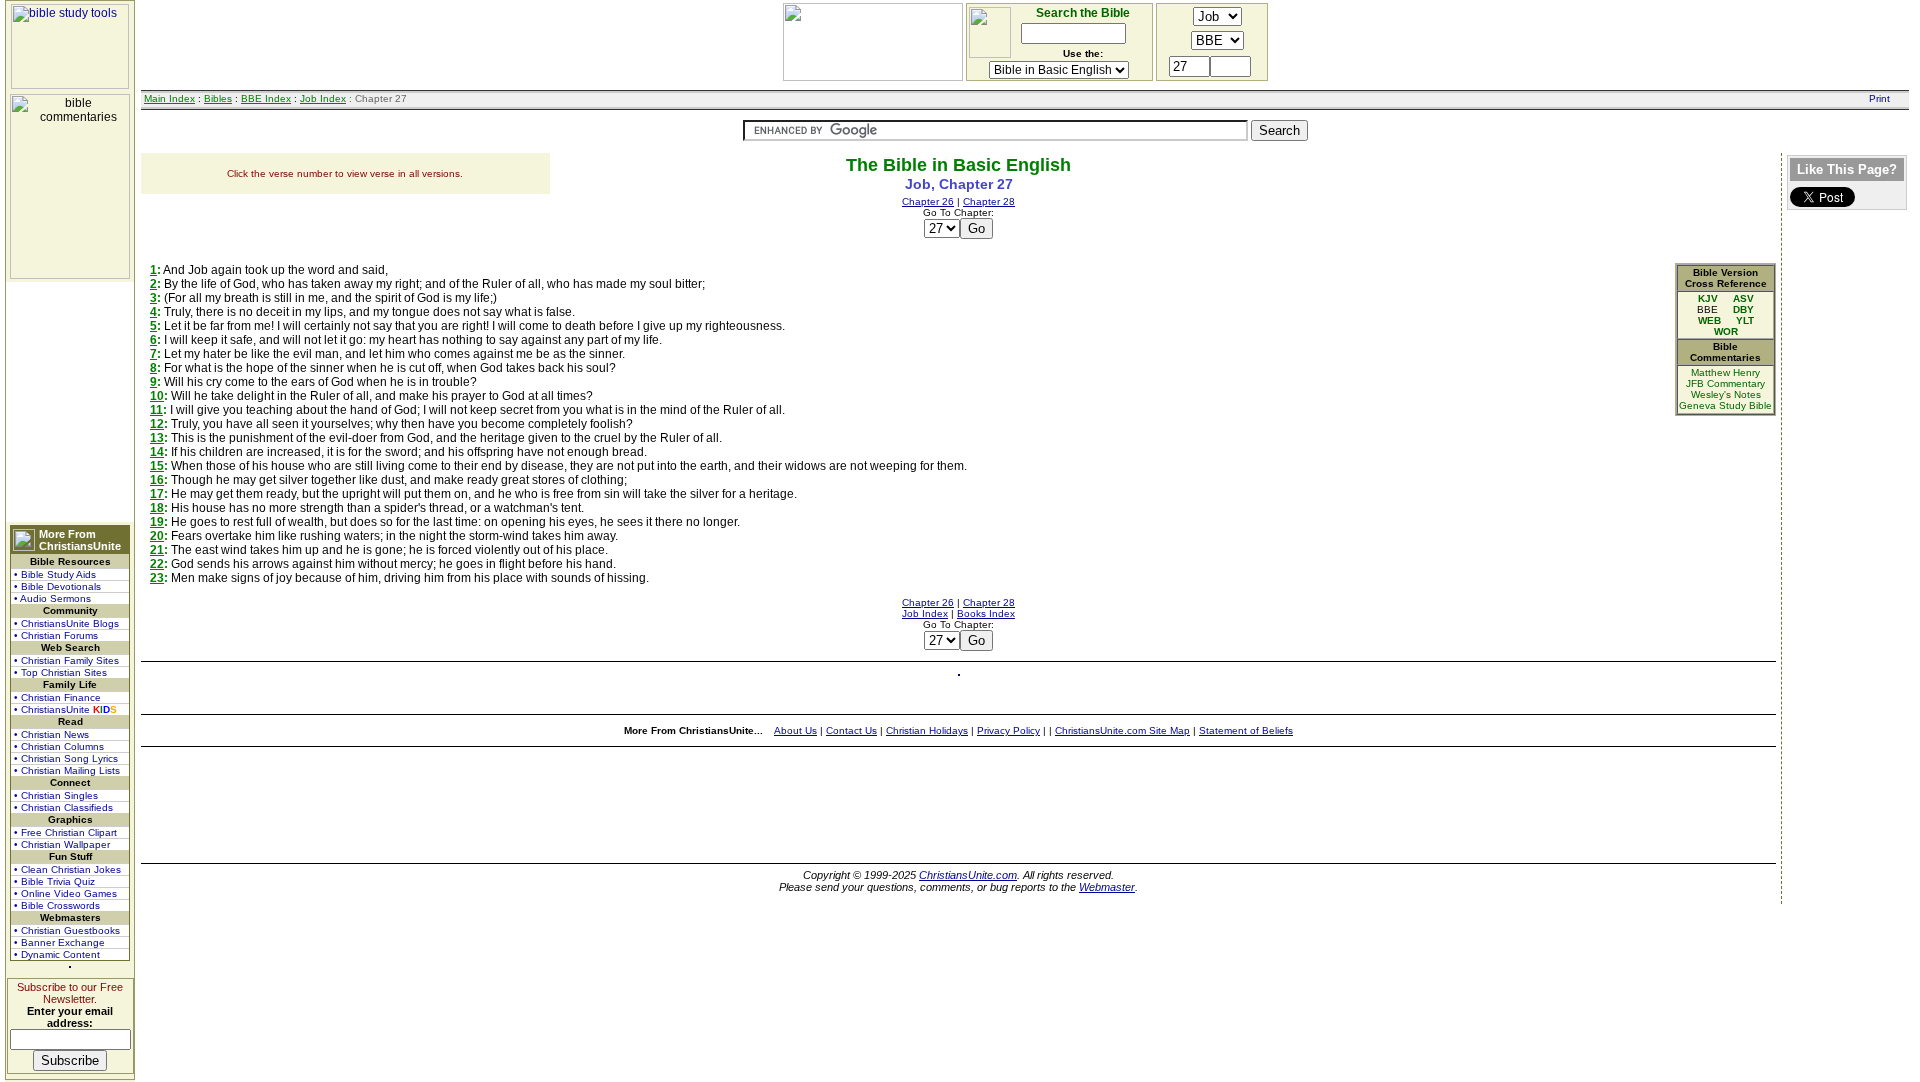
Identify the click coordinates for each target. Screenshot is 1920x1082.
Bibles (218, 98)
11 (156, 410)
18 (157, 508)
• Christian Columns (59, 746)
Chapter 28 (989, 201)
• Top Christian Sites (60, 672)
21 (157, 550)
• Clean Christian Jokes (67, 869)
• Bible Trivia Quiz (54, 881)
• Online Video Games (65, 893)
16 (157, 480)
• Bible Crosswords (57, 905)
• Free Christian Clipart (65, 832)
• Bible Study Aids (55, 574)
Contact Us (851, 730)
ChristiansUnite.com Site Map (1122, 730)
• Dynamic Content (57, 954)
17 (157, 494)
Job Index (323, 98)
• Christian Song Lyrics (66, 758)
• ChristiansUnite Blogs (66, 623)
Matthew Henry (1725, 372)
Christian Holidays (927, 730)
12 (157, 424)
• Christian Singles (56, 795)
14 (157, 452)
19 (157, 522)
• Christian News (51, 734)
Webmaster (1107, 887)
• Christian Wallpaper (62, 844)
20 (157, 536)
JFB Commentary (1725, 383)
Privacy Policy (1008, 730)
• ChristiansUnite (65, 709)
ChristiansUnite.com (968, 875)
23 (157, 578)
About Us (795, 730)
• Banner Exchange (59, 942)
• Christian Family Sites (66, 660)
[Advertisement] (70, 402)
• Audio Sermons (52, 598)
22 (157, 564)
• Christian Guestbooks (67, 930)
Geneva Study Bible (1725, 405)
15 (157, 466)
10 (157, 396)
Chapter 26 (928, 201)
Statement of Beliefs (1246, 730)
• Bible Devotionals (57, 586)
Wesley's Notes (1726, 394)
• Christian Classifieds (63, 807)
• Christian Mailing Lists (67, 770)
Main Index (169, 98)
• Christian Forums (56, 635)
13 (157, 438)
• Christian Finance (57, 697)
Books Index (986, 613)
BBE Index (266, 98)
